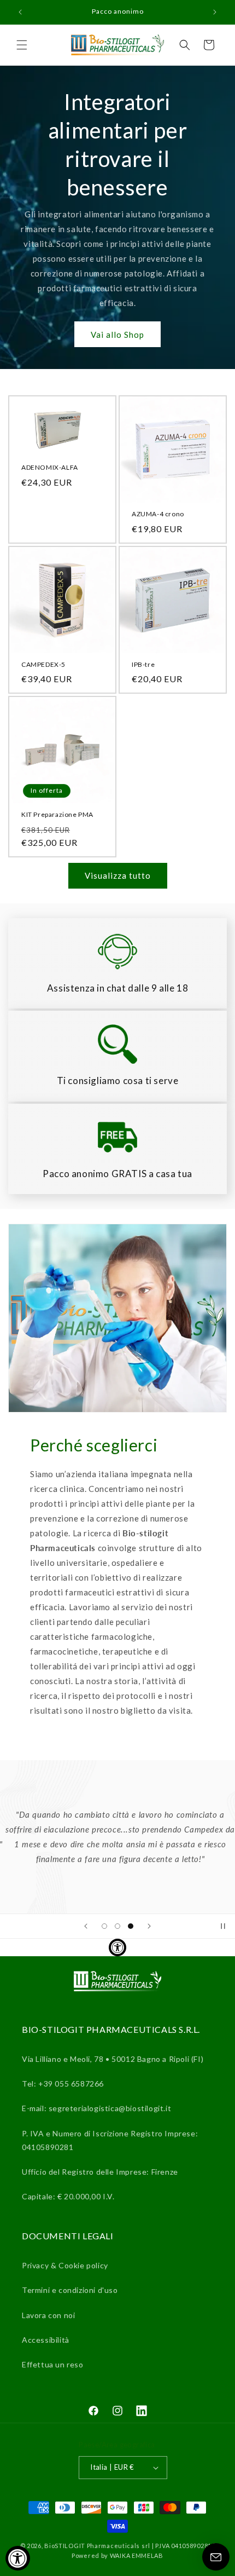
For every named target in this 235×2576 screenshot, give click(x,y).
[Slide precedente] (86, 1926)
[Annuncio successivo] (215, 12)
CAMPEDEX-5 (43, 664)
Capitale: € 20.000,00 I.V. (68, 2196)
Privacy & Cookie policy (65, 2265)
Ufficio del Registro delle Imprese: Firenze (100, 2172)
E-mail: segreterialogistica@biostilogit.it (96, 2108)
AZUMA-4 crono (158, 514)
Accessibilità (46, 2340)
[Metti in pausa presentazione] (223, 1926)
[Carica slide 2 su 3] (117, 1926)
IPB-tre (143, 664)
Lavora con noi (48, 2315)
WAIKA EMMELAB (137, 2555)
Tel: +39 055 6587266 (63, 2084)
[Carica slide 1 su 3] (104, 1926)
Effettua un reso (53, 2364)
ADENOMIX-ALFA (50, 467)
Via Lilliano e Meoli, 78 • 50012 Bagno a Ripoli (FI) (113, 2059)
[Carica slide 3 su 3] (131, 1926)
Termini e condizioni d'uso (70, 2290)
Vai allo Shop (117, 335)
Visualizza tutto (118, 875)
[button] (22, 45)
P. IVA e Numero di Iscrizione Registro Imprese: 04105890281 (110, 2140)
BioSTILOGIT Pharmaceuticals (93, 2546)
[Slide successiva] (149, 1926)
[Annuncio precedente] (20, 12)
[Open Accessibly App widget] (117, 1947)
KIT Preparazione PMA (57, 814)
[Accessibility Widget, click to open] (18, 2558)
